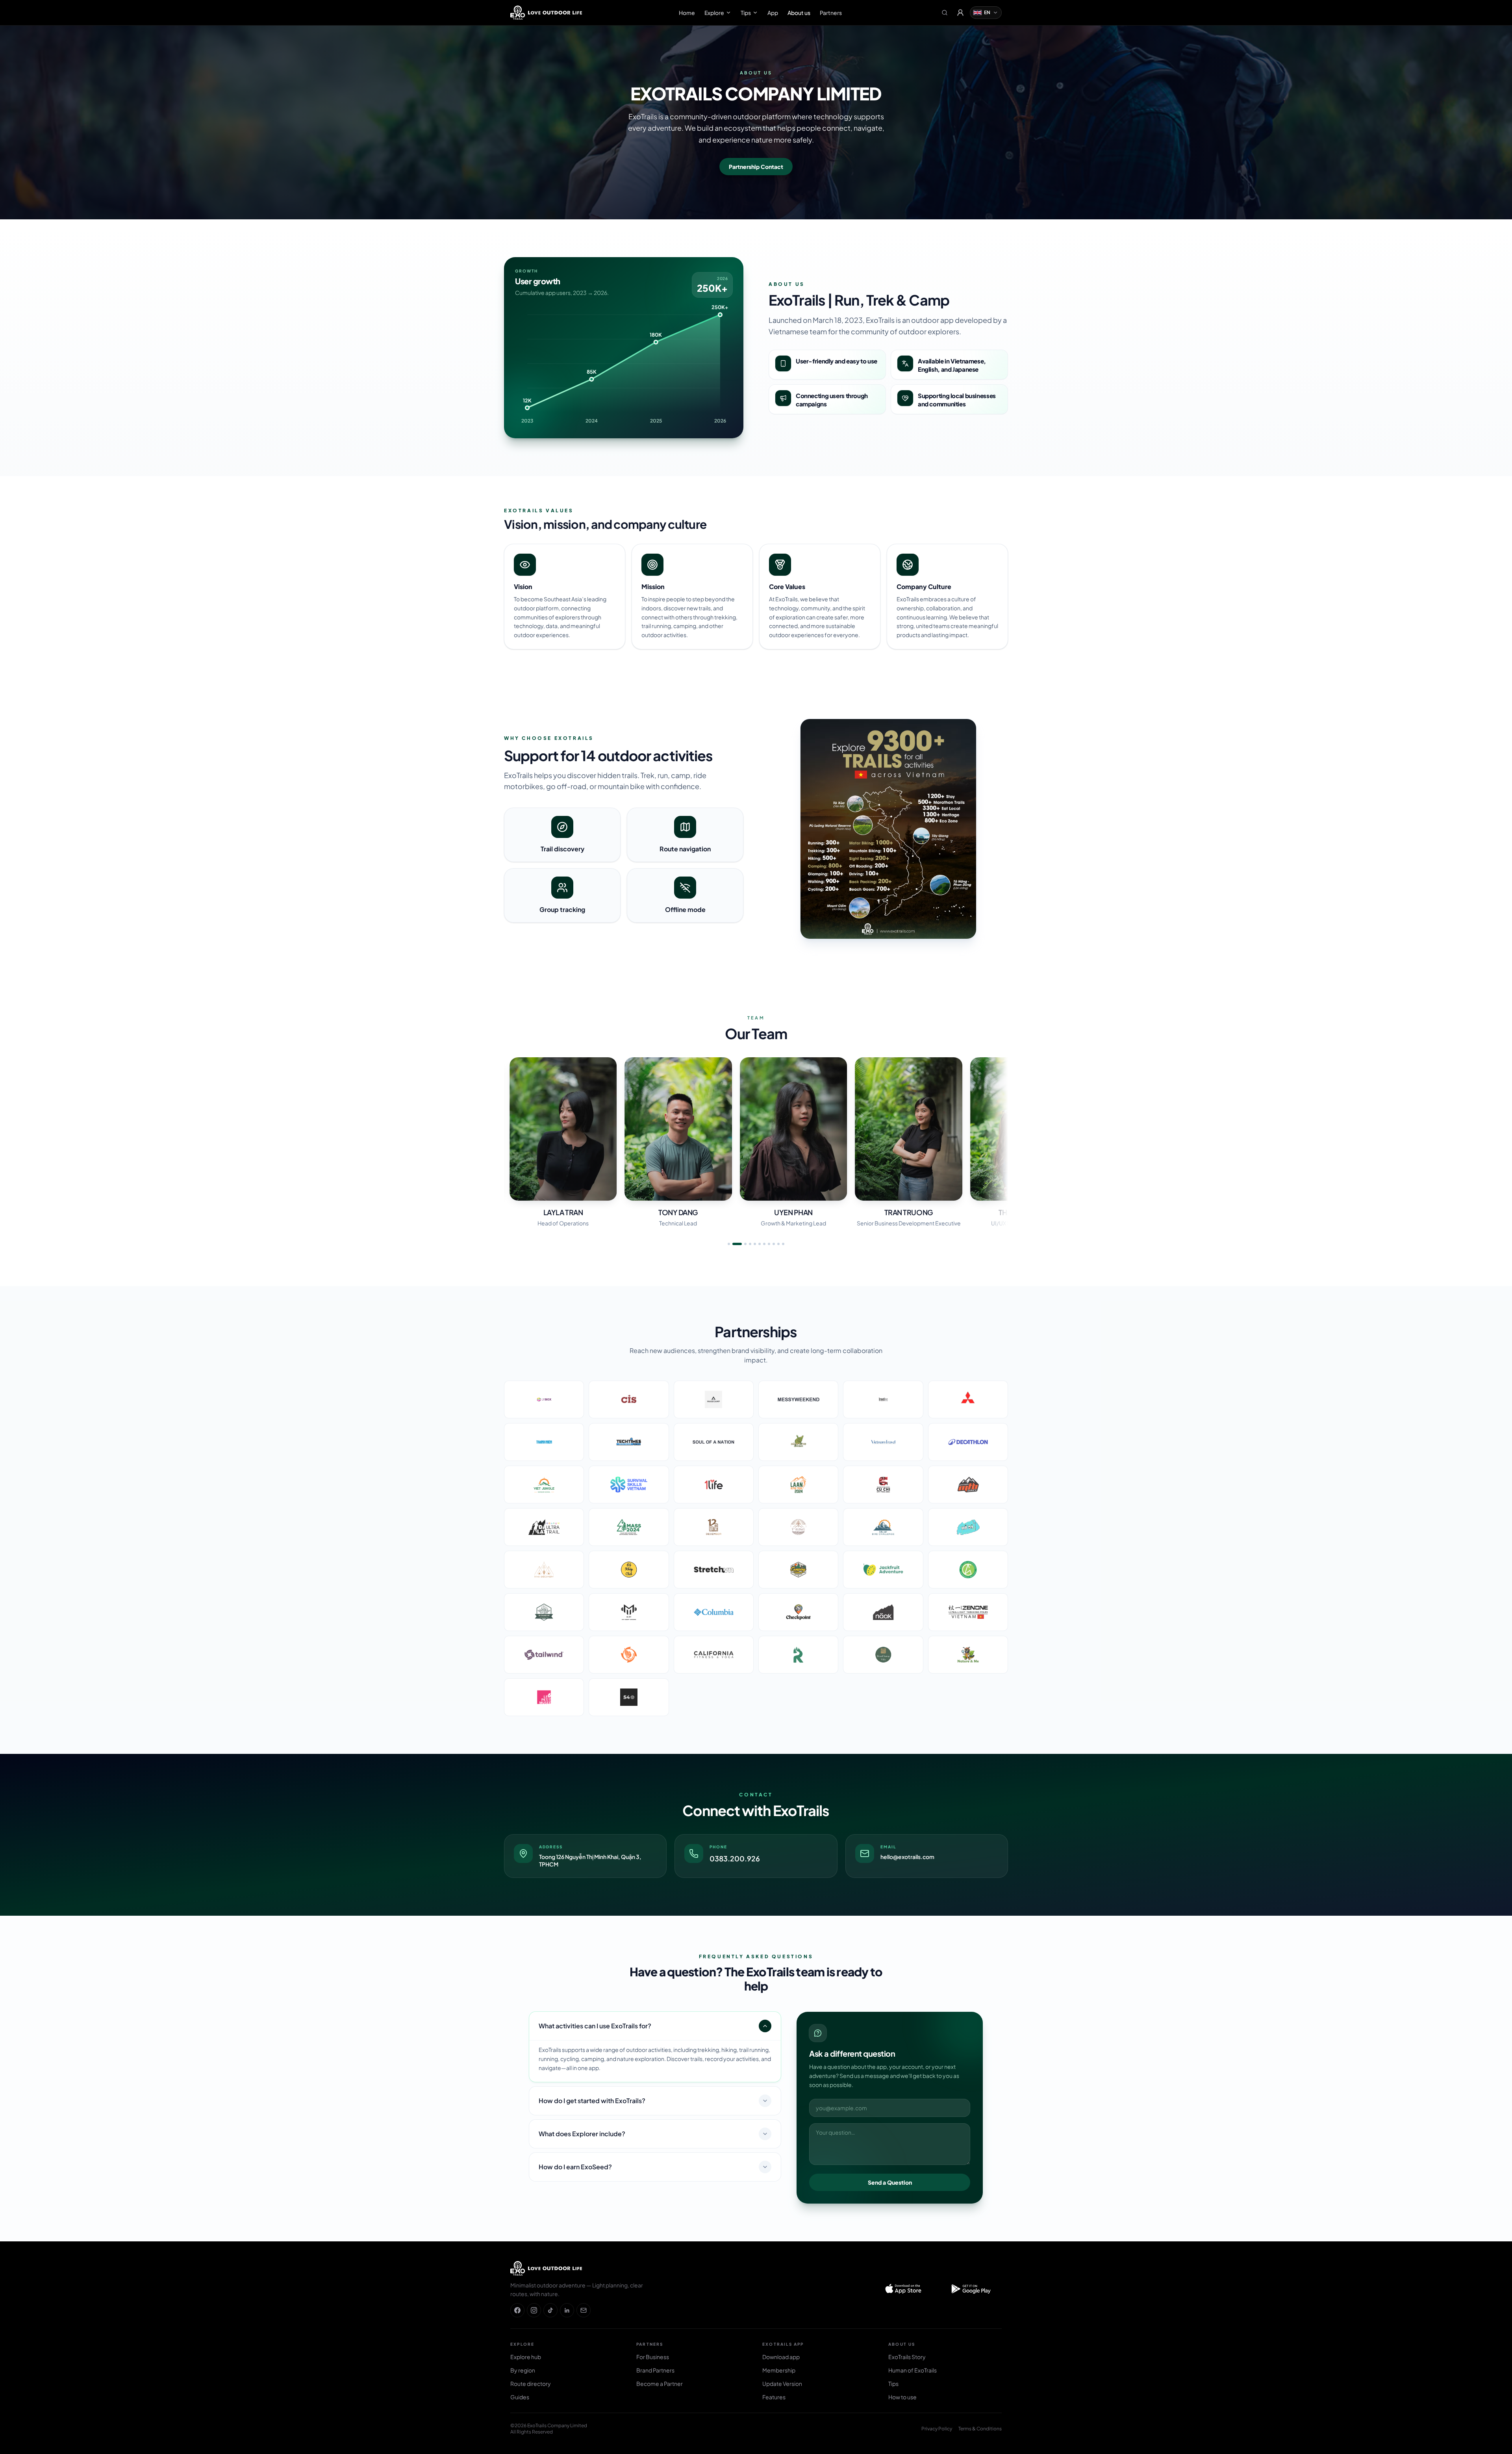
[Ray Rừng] (798, 1655)
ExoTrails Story (907, 2357)
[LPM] (544, 1697)
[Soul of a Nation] (714, 1442)
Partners (831, 13)
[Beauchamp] (883, 1655)
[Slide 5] (755, 1244)
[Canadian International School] (629, 1399)
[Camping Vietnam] (798, 1570)
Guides (520, 2397)
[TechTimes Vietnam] (629, 1442)
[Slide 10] (778, 1244)
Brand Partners (655, 2370)
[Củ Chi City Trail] (883, 1485)
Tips (746, 13)
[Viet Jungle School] (544, 1485)
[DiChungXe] (544, 1612)
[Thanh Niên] (544, 1442)
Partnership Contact (756, 167)
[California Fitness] (714, 1655)
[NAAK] (883, 1612)
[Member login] (960, 13)
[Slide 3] (742, 1244)
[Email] (584, 2310)
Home (687, 13)
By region (523, 2370)
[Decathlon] (968, 1442)
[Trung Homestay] (798, 1527)
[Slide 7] (764, 1244)
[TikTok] (550, 2310)
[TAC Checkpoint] (798, 1612)
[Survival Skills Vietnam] (629, 1485)
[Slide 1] (729, 1244)
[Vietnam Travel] (883, 1442)
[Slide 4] (750, 1244)
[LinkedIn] (567, 2310)
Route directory (531, 2384)
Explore (714, 13)
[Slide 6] (760, 1244)
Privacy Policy (937, 2429)
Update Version (782, 2384)
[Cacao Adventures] (968, 1570)
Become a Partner (660, 2384)
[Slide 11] (783, 1244)
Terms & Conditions (980, 2429)
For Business (653, 2357)
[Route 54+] (629, 1697)
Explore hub (526, 2357)
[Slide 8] (769, 1244)
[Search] (945, 13)
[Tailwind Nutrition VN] (544, 1655)
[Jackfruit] (883, 1570)
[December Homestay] (714, 1527)
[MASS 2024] (629, 1527)
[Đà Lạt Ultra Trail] (544, 1527)
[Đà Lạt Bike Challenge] (883, 1527)
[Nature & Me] (968, 1655)
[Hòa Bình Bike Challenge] (968, 1527)
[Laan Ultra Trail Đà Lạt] (798, 1485)
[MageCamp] (714, 1399)
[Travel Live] (883, 1399)
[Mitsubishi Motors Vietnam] (968, 1399)
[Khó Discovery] (544, 1570)
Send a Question (890, 2182)
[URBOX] (544, 1399)
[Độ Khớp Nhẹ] (629, 1570)
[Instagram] (534, 2310)
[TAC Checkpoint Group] (629, 1655)
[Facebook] (517, 2310)
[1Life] (714, 1485)
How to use (902, 2397)
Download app (781, 2357)
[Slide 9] (774, 1244)
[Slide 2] (734, 1244)
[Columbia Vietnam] (714, 1612)
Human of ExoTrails (913, 2370)
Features (774, 2397)
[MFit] (629, 1612)
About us (799, 13)
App (773, 13)
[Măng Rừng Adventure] (798, 1442)
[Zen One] (968, 1612)
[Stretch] (714, 1570)
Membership (779, 2370)
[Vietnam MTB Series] (968, 1485)
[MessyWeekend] (798, 1399)
